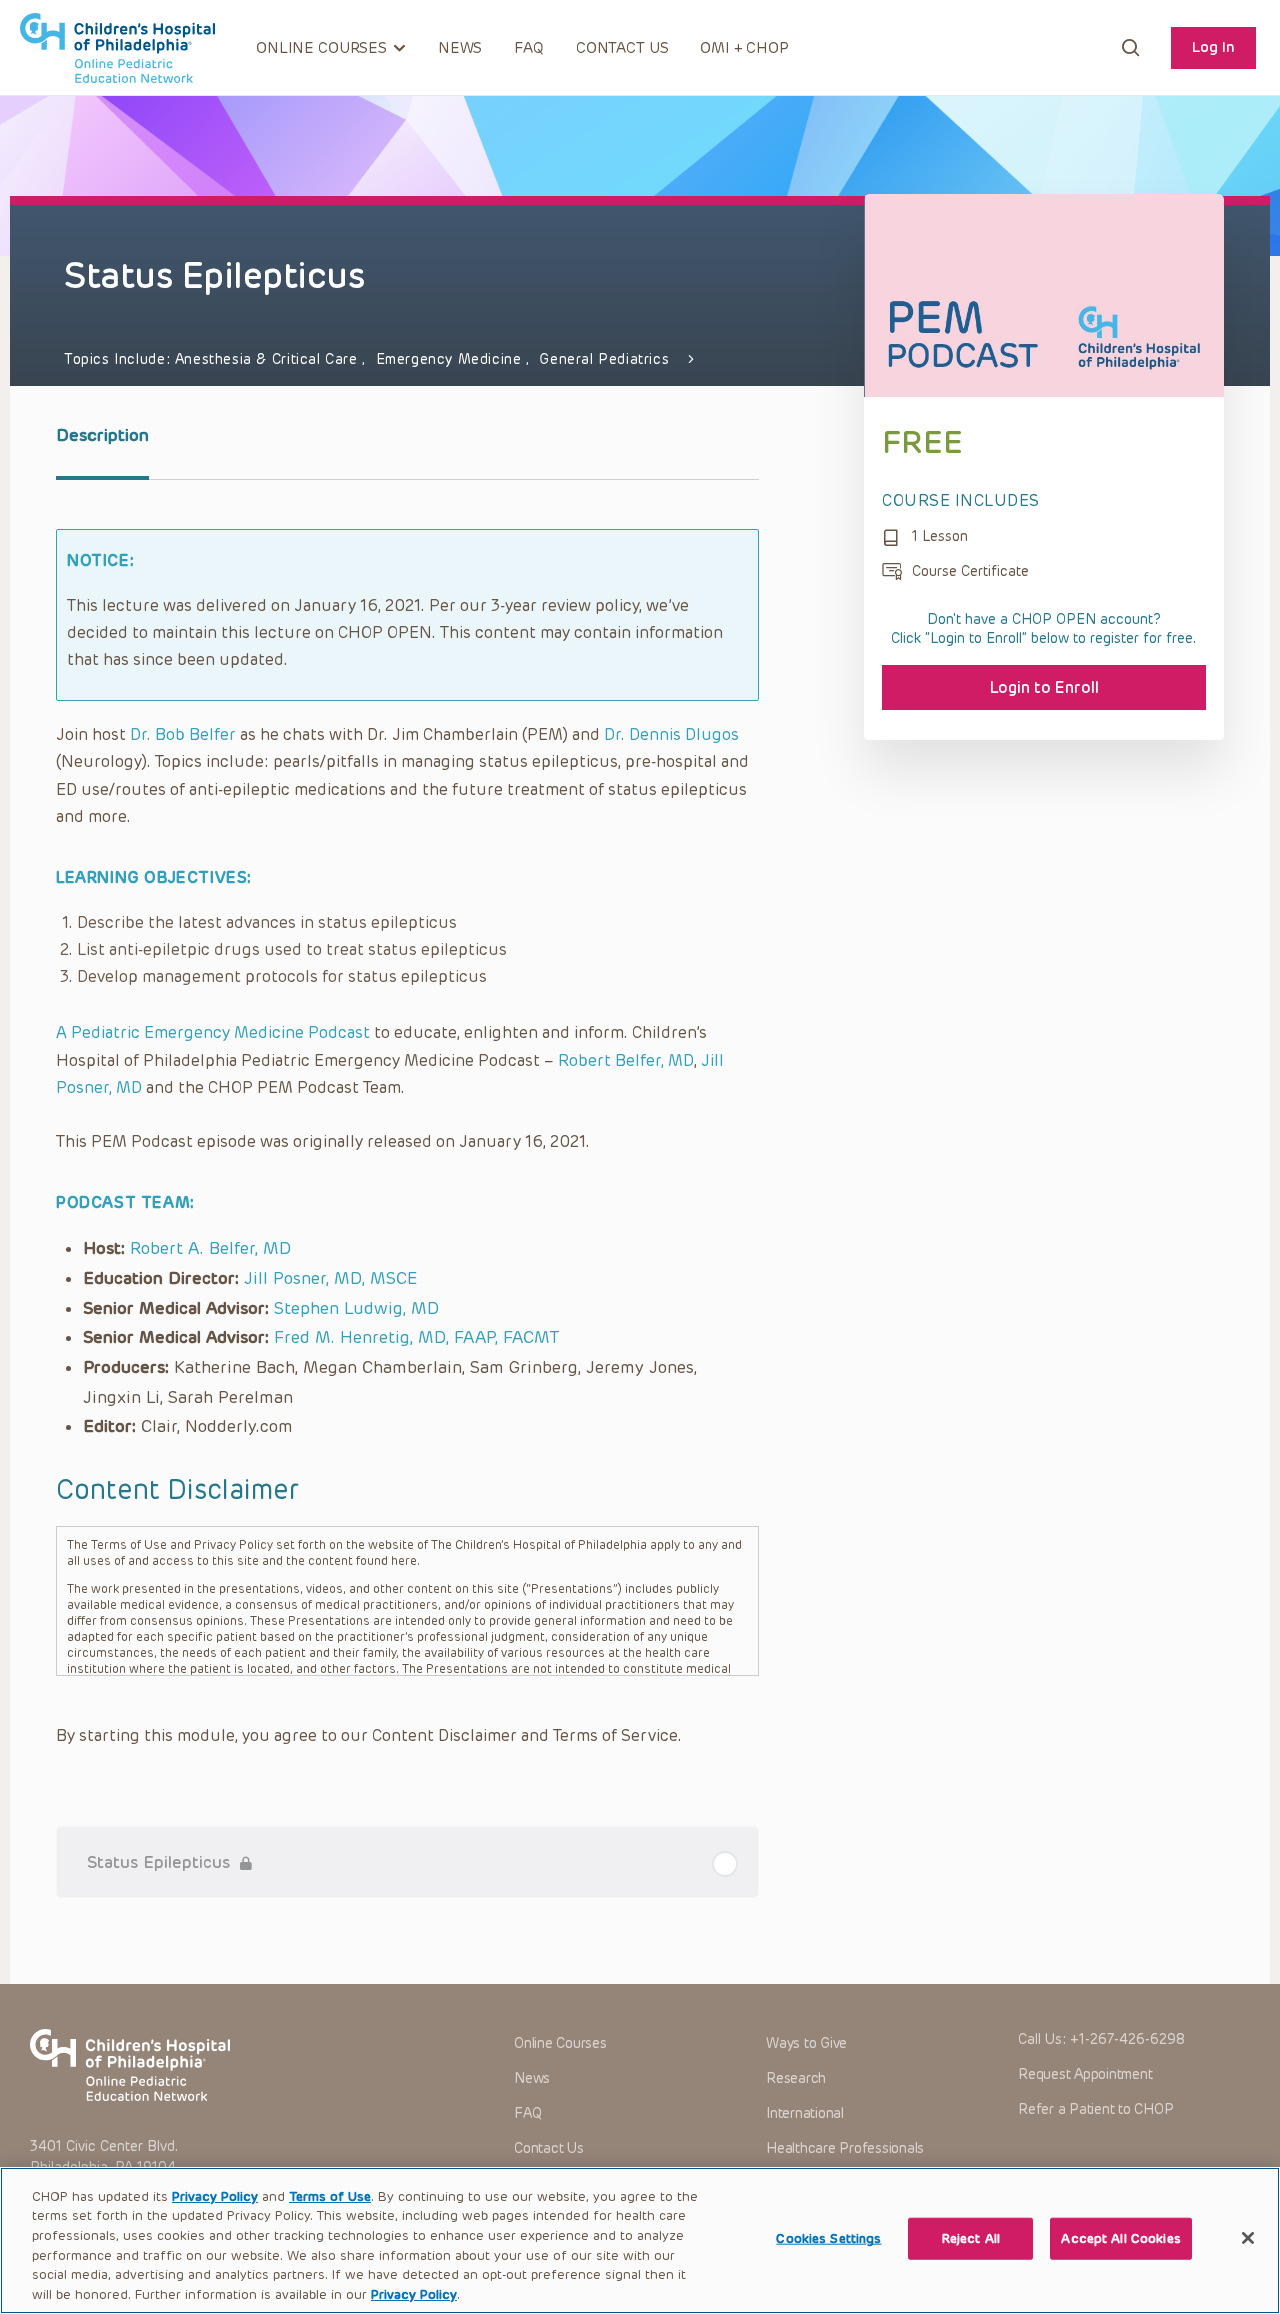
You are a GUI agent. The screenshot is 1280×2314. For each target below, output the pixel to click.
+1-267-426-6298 (1127, 2039)
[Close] (1248, 2238)
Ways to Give (806, 2043)
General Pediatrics (604, 359)
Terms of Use (330, 2196)
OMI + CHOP (744, 48)
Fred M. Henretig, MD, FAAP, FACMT (416, 1337)
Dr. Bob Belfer (183, 734)
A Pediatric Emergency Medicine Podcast (213, 1032)
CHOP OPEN (117, 48)
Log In (1213, 47)
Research (796, 2078)
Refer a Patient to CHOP (1095, 2109)
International (805, 2113)
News (460, 48)
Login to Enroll (1044, 687)
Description (102, 435)
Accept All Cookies (1120, 2238)
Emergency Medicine (451, 359)
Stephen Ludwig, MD (356, 1308)
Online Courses (560, 2043)
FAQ (529, 48)
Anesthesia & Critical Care (268, 359)
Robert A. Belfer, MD (210, 1248)
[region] (640, 2240)
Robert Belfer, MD (626, 1060)
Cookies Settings (828, 2238)
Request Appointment (1085, 2074)
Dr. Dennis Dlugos (671, 734)
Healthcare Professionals (845, 2148)
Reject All (971, 2238)
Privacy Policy (215, 2196)
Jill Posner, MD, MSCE (331, 1278)
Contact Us (622, 48)
